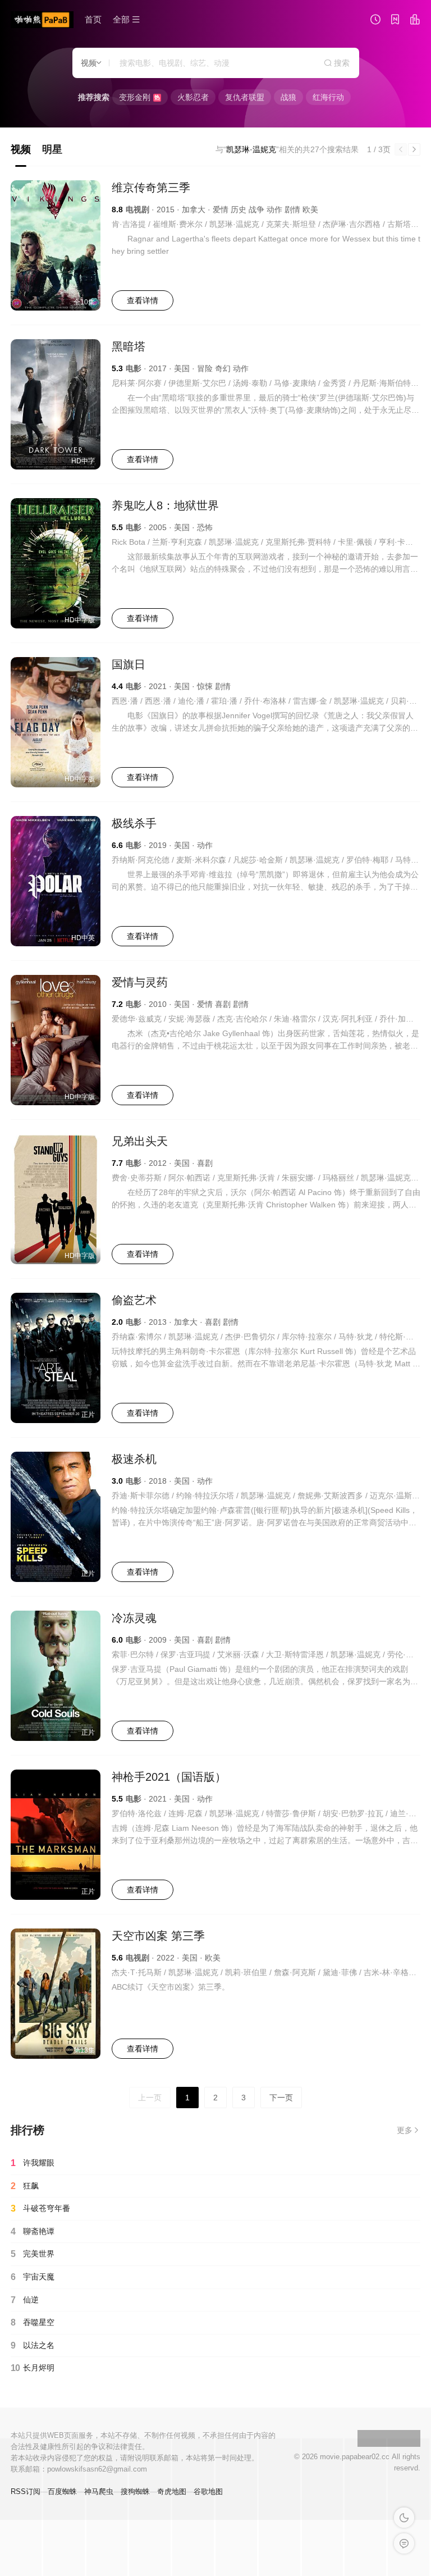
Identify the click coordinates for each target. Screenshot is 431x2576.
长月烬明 (33, 2368)
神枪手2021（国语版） (169, 1777)
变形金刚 (139, 97)
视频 (21, 149)
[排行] (415, 21)
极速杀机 (134, 1459)
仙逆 (25, 2300)
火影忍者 (193, 97)
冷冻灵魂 (134, 1618)
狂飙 (25, 2186)
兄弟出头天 (140, 1141)
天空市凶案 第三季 (158, 1936)
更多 (405, 2130)
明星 (52, 149)
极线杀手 (134, 823)
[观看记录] (375, 21)
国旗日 (129, 664)
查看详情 (143, 300)
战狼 (288, 97)
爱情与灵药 (140, 982)
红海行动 (328, 97)
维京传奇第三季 (151, 188)
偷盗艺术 (134, 1300)
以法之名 (33, 2345)
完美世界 (33, 2254)
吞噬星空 (33, 2322)
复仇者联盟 (245, 97)
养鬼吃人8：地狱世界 (165, 505)
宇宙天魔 (33, 2277)
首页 (93, 19)
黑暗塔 (129, 346)
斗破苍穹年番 (40, 2208)
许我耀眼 (33, 2163)
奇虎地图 (172, 2491)
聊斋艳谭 (33, 2231)
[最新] (395, 21)
